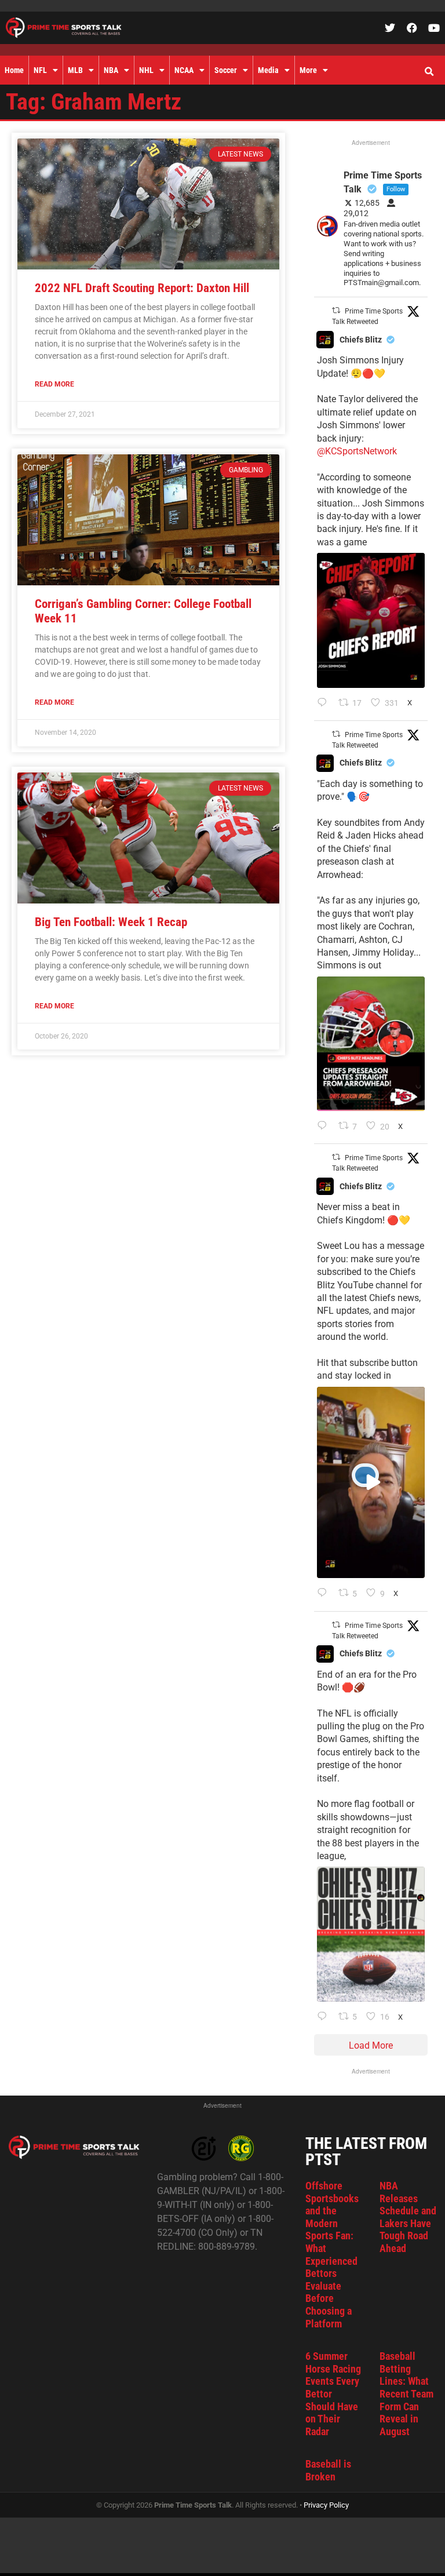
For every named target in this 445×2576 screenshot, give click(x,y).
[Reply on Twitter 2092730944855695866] (325, 2017)
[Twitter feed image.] (371, 620)
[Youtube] (434, 28)
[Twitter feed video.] (371, 1483)
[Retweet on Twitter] (336, 310)
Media (268, 70)
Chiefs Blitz (361, 340)
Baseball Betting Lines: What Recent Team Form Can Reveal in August (406, 2394)
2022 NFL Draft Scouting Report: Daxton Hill (142, 288)
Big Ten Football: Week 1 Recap (111, 922)
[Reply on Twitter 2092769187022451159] (325, 1127)
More (308, 70)
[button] (429, 72)
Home (14, 70)
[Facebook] (412, 28)
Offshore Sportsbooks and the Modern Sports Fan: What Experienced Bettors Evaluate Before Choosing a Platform (332, 2255)
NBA (111, 70)
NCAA (184, 70)
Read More (54, 384)
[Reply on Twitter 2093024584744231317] (325, 704)
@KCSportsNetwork (357, 451)
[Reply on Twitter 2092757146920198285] (325, 1594)
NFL (40, 70)
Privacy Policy (326, 2505)
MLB (75, 70)
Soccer (226, 70)
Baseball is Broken (328, 2470)
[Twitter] (390, 28)
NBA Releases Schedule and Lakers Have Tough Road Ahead (408, 2217)
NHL (146, 70)
